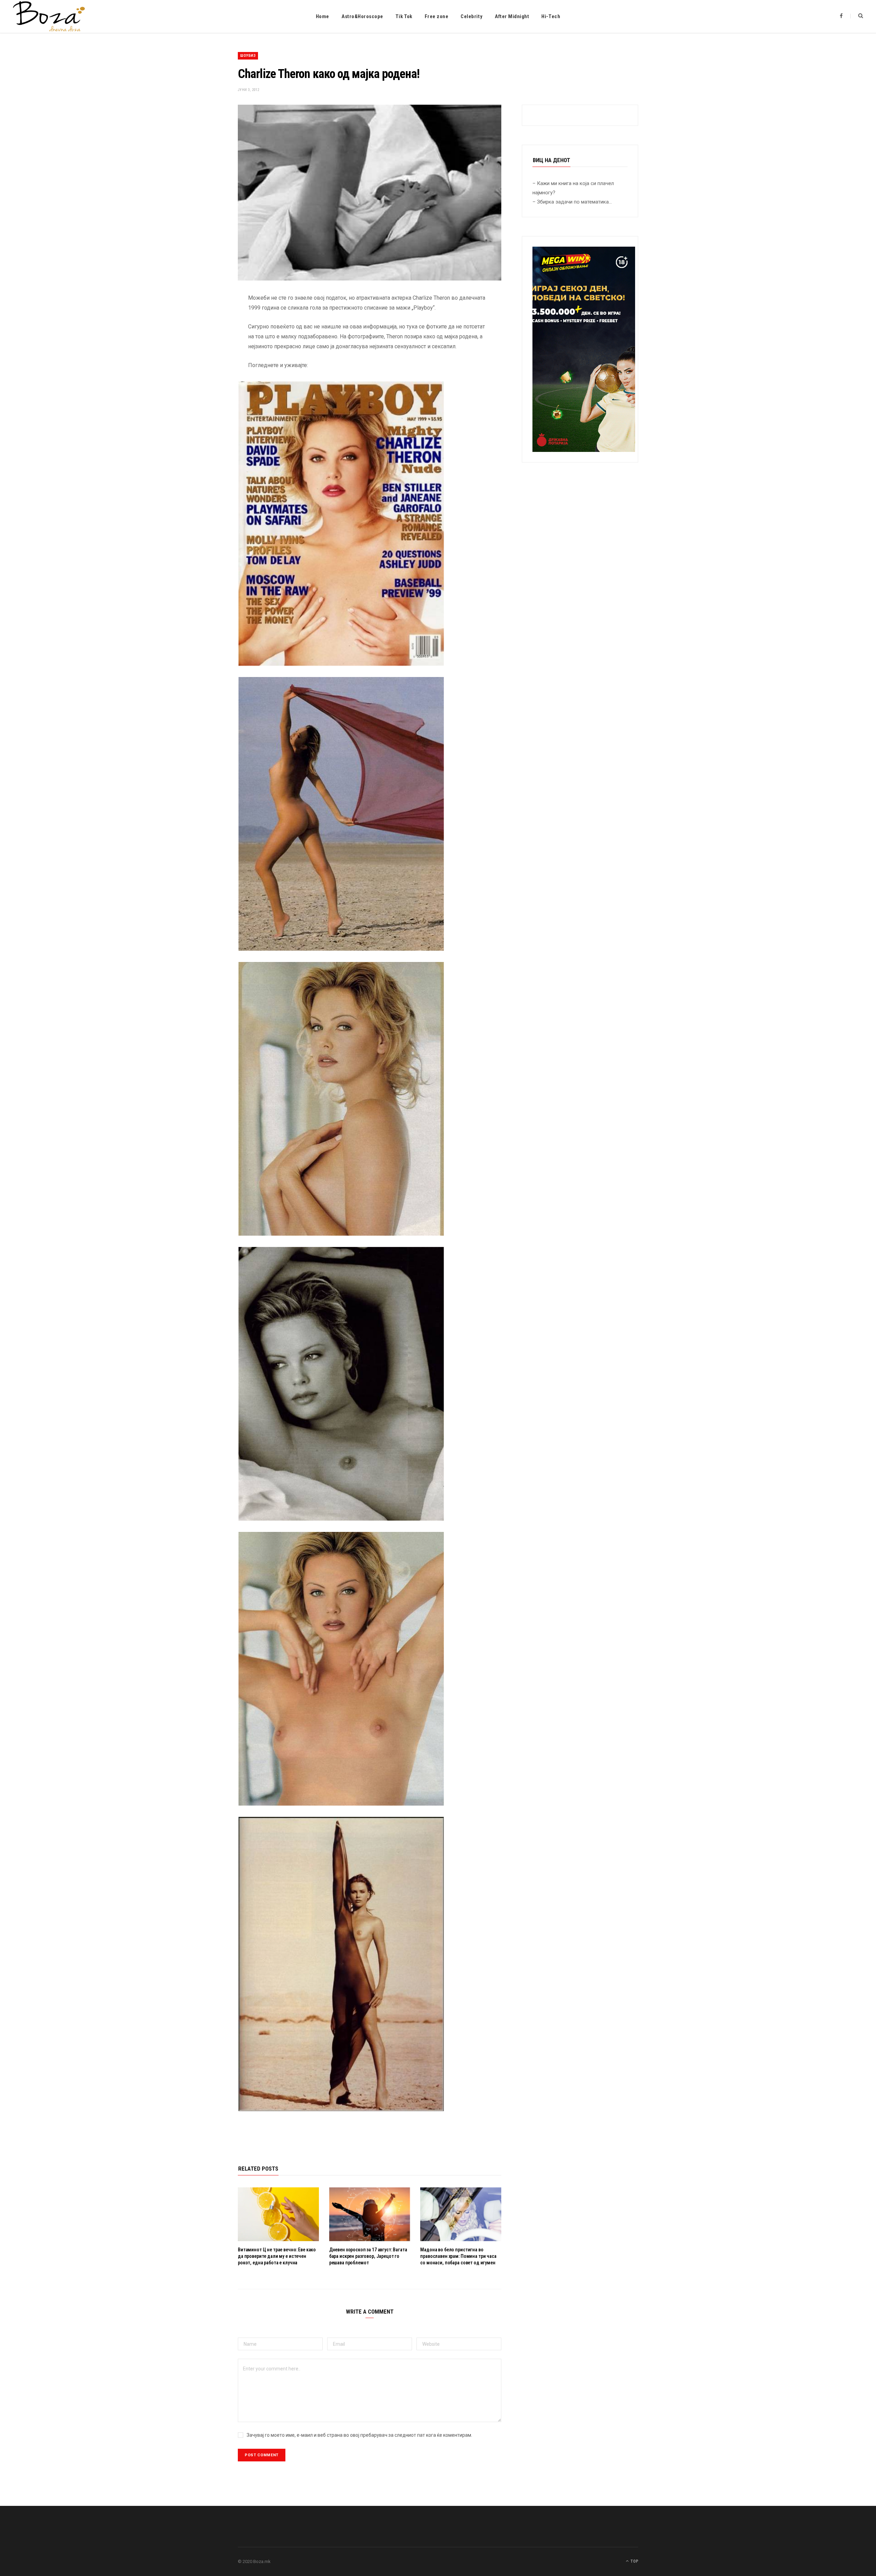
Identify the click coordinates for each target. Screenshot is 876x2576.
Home (323, 16)
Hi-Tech (551, 16)
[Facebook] (204, 318)
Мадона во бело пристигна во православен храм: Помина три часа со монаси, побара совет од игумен (458, 2256)
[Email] (204, 370)
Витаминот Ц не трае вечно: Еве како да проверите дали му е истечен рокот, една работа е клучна (277, 2256)
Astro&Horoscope (362, 16)
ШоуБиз (248, 56)
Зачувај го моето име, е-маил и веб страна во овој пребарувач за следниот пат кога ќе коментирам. (359, 2435)
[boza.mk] (49, 16)
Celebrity (472, 16)
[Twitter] (204, 336)
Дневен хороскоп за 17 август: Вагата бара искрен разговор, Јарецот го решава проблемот (368, 2256)
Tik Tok (404, 16)
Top (634, 2561)
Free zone (437, 16)
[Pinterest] (204, 353)
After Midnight (512, 16)
